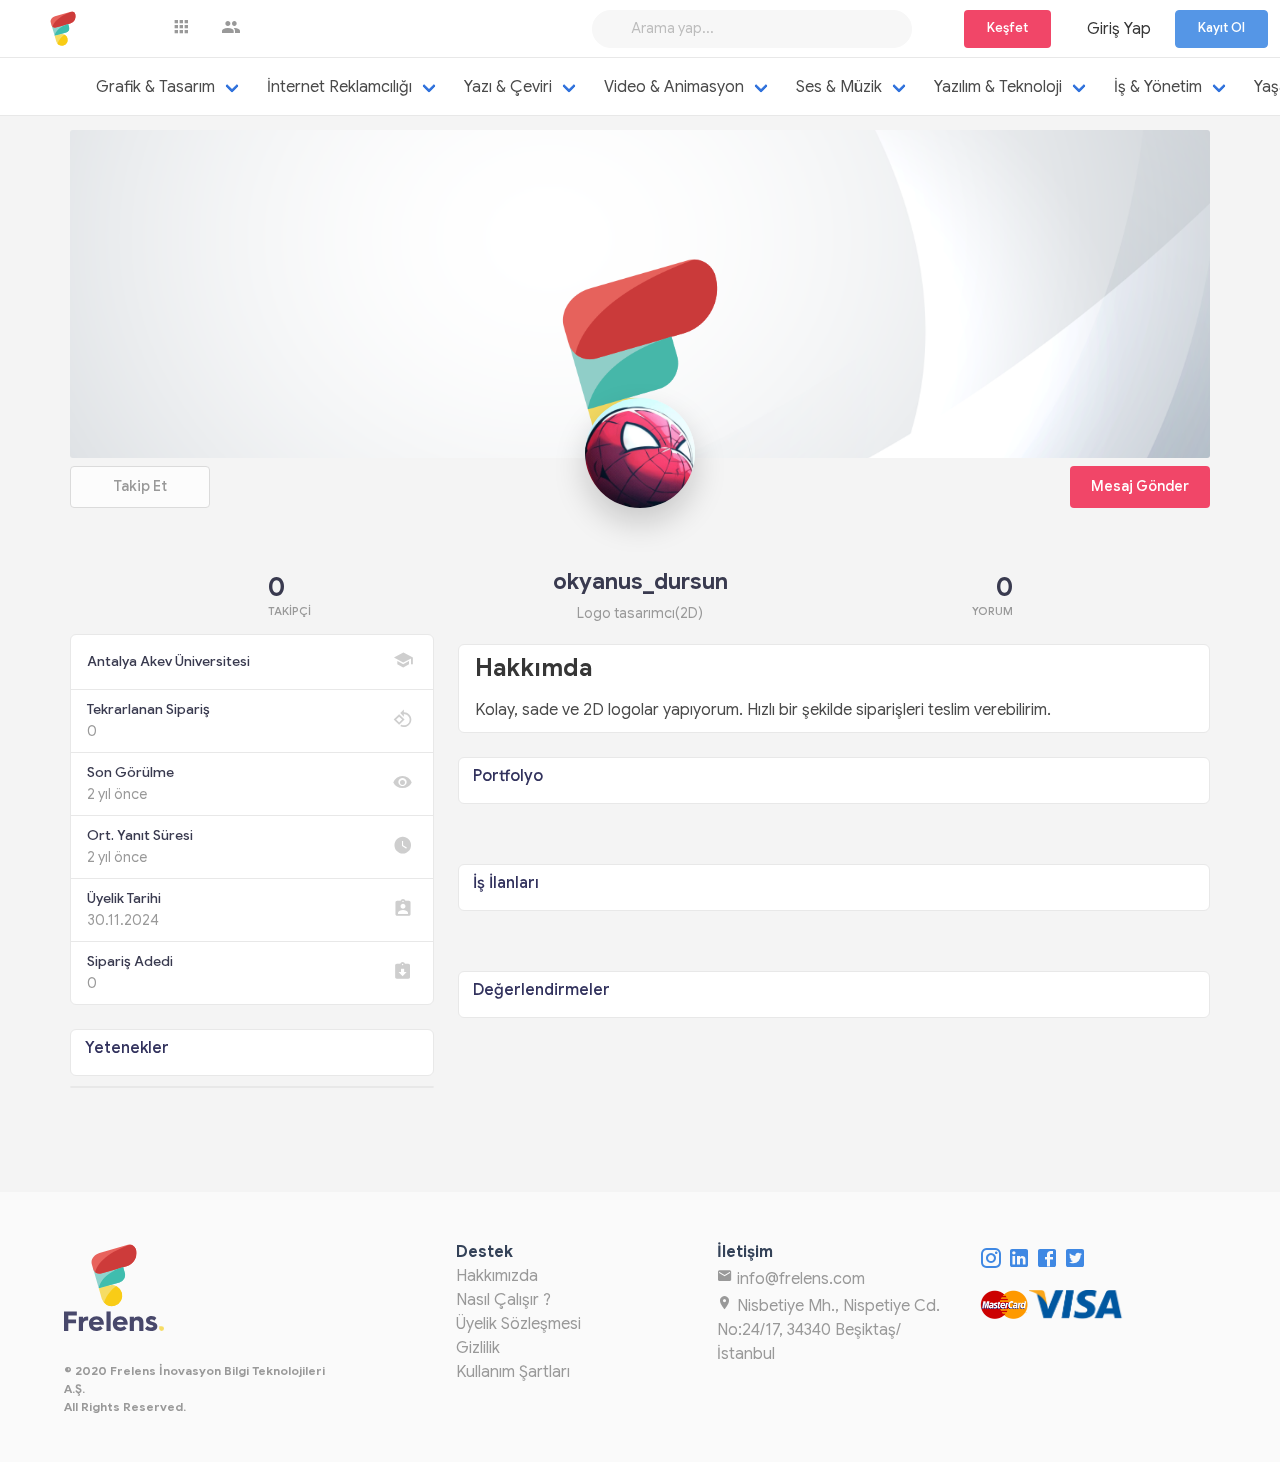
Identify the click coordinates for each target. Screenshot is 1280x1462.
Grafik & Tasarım (155, 87)
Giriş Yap (1119, 29)
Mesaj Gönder (1140, 486)
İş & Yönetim (1158, 87)
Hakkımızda (497, 1276)
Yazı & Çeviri (508, 87)
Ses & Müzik (839, 87)
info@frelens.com (799, 1279)
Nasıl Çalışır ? (503, 1300)
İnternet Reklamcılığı (339, 87)
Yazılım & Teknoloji (998, 87)
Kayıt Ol (1221, 28)
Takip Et (140, 486)
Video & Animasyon (674, 87)
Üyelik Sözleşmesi (518, 1324)
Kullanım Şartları (513, 1372)
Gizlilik (478, 1348)
